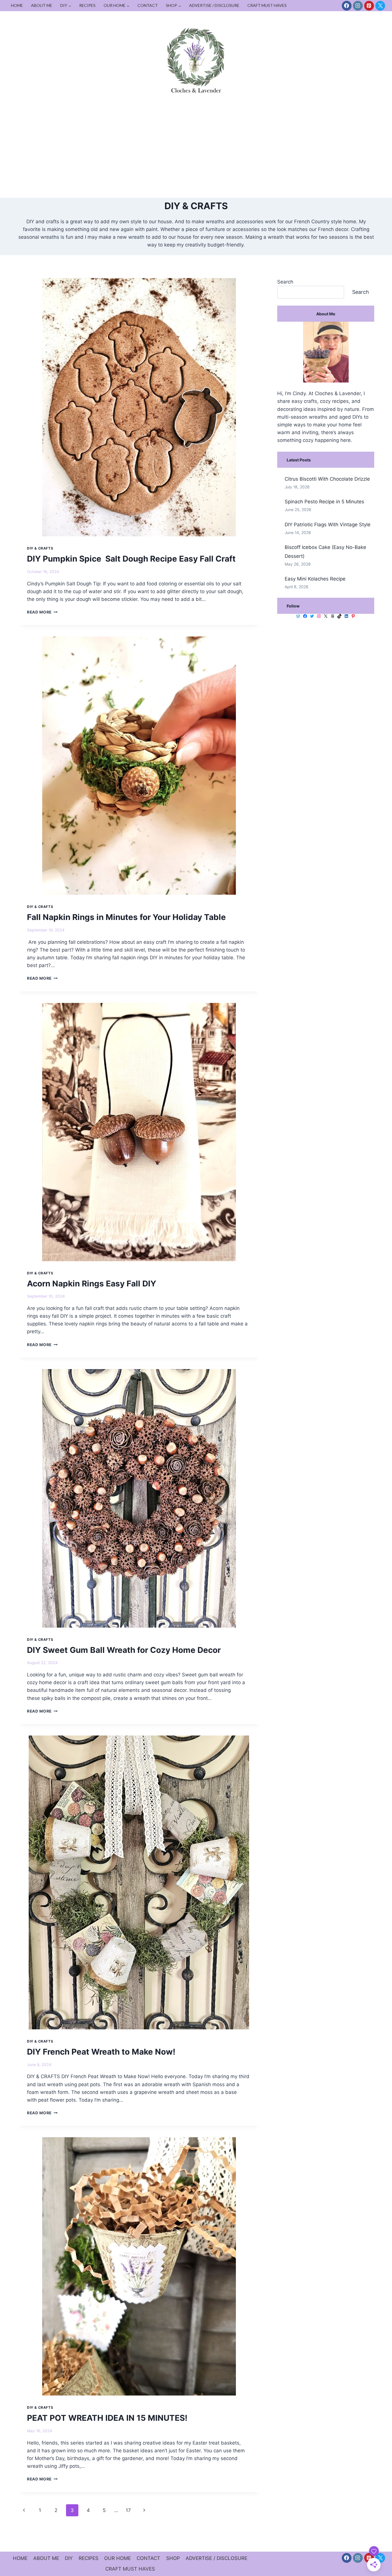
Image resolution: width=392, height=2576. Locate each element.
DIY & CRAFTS (40, 548)
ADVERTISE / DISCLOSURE (214, 5)
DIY (69, 2558)
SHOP (173, 2558)
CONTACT (148, 5)
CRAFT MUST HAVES (267, 5)
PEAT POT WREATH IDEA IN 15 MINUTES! (107, 2418)
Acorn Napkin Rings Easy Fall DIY (92, 1284)
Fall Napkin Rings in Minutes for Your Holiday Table (126, 917)
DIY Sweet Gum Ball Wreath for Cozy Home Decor (124, 1650)
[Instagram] (358, 6)
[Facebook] (347, 6)
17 (128, 2510)
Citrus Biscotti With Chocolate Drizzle (327, 479)
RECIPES (87, 5)
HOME (17, 5)
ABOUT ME (42, 5)
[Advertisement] (196, 155)
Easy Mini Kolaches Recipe (315, 579)
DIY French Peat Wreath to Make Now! (101, 2052)
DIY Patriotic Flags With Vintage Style (328, 525)
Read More (42, 612)
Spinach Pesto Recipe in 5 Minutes (324, 502)
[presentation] (139, 407)
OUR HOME (118, 2558)
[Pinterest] (369, 6)
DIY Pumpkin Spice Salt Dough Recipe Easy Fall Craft (131, 559)
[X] (380, 6)
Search (285, 282)
